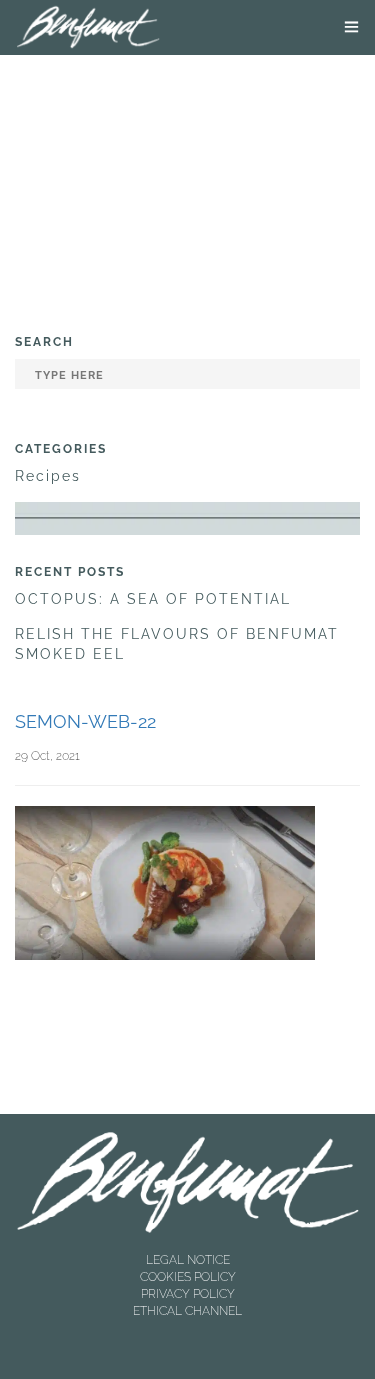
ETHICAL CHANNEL (187, 1311)
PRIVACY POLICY (188, 1294)
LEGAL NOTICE (188, 1260)
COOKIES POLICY (188, 1277)
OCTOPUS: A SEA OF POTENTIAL (153, 599)
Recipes (48, 476)
